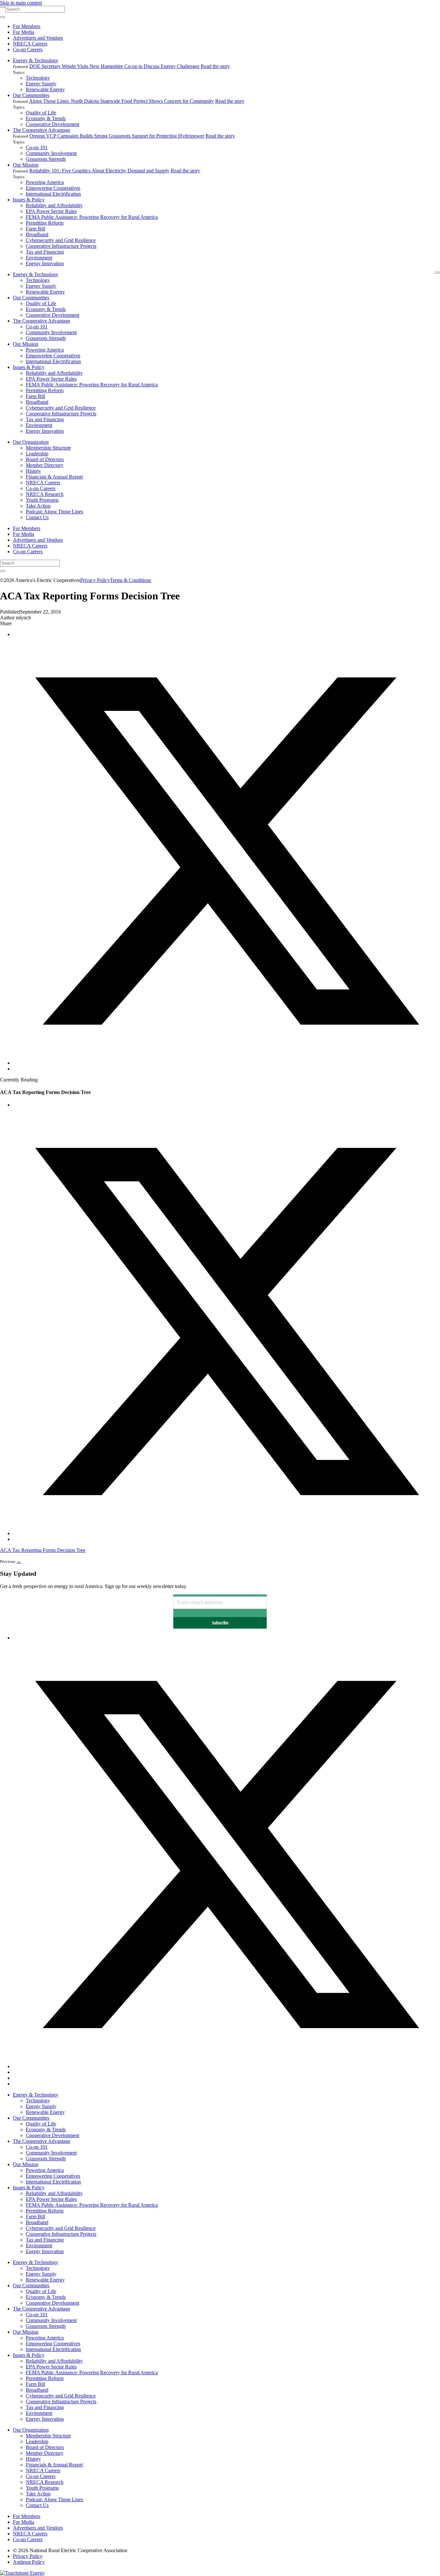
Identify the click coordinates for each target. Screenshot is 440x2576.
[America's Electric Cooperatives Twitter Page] (226, 2066)
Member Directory (45, 465)
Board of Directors (45, 459)
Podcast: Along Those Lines (54, 512)
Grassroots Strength (46, 159)
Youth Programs (42, 500)
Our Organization (31, 442)
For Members (27, 26)
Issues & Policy (29, 200)
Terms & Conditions (130, 580)
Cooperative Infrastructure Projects (61, 246)
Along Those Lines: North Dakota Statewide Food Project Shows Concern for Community (121, 101)
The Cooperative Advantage (42, 130)
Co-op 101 (37, 147)
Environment (39, 258)
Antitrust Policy (29, 2562)
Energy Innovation (45, 263)
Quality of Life (41, 113)
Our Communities (31, 95)
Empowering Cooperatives (53, 188)
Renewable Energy (45, 89)
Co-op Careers (28, 49)
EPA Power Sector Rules (51, 211)
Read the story (215, 66)
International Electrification (53, 194)
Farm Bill (35, 229)
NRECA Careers (30, 44)
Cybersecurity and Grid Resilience (61, 240)
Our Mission (26, 165)
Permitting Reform (45, 223)
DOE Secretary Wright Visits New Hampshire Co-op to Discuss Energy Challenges (114, 66)
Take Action (38, 506)
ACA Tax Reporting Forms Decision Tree (43, 1550)
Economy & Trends (46, 118)
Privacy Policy (95, 580)
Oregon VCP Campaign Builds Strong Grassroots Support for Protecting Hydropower (117, 136)
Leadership (37, 454)
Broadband (37, 234)
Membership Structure (48, 448)
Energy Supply (41, 84)
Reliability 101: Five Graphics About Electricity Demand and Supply (99, 171)
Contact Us (37, 517)
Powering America (45, 182)
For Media (24, 32)
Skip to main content (21, 3)
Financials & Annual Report (54, 477)
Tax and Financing (45, 252)
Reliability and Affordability (54, 205)
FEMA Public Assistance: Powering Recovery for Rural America (92, 217)
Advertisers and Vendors (38, 38)
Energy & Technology (36, 60)
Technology (38, 78)
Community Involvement (51, 153)
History (33, 471)
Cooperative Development (53, 124)
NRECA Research (45, 494)
